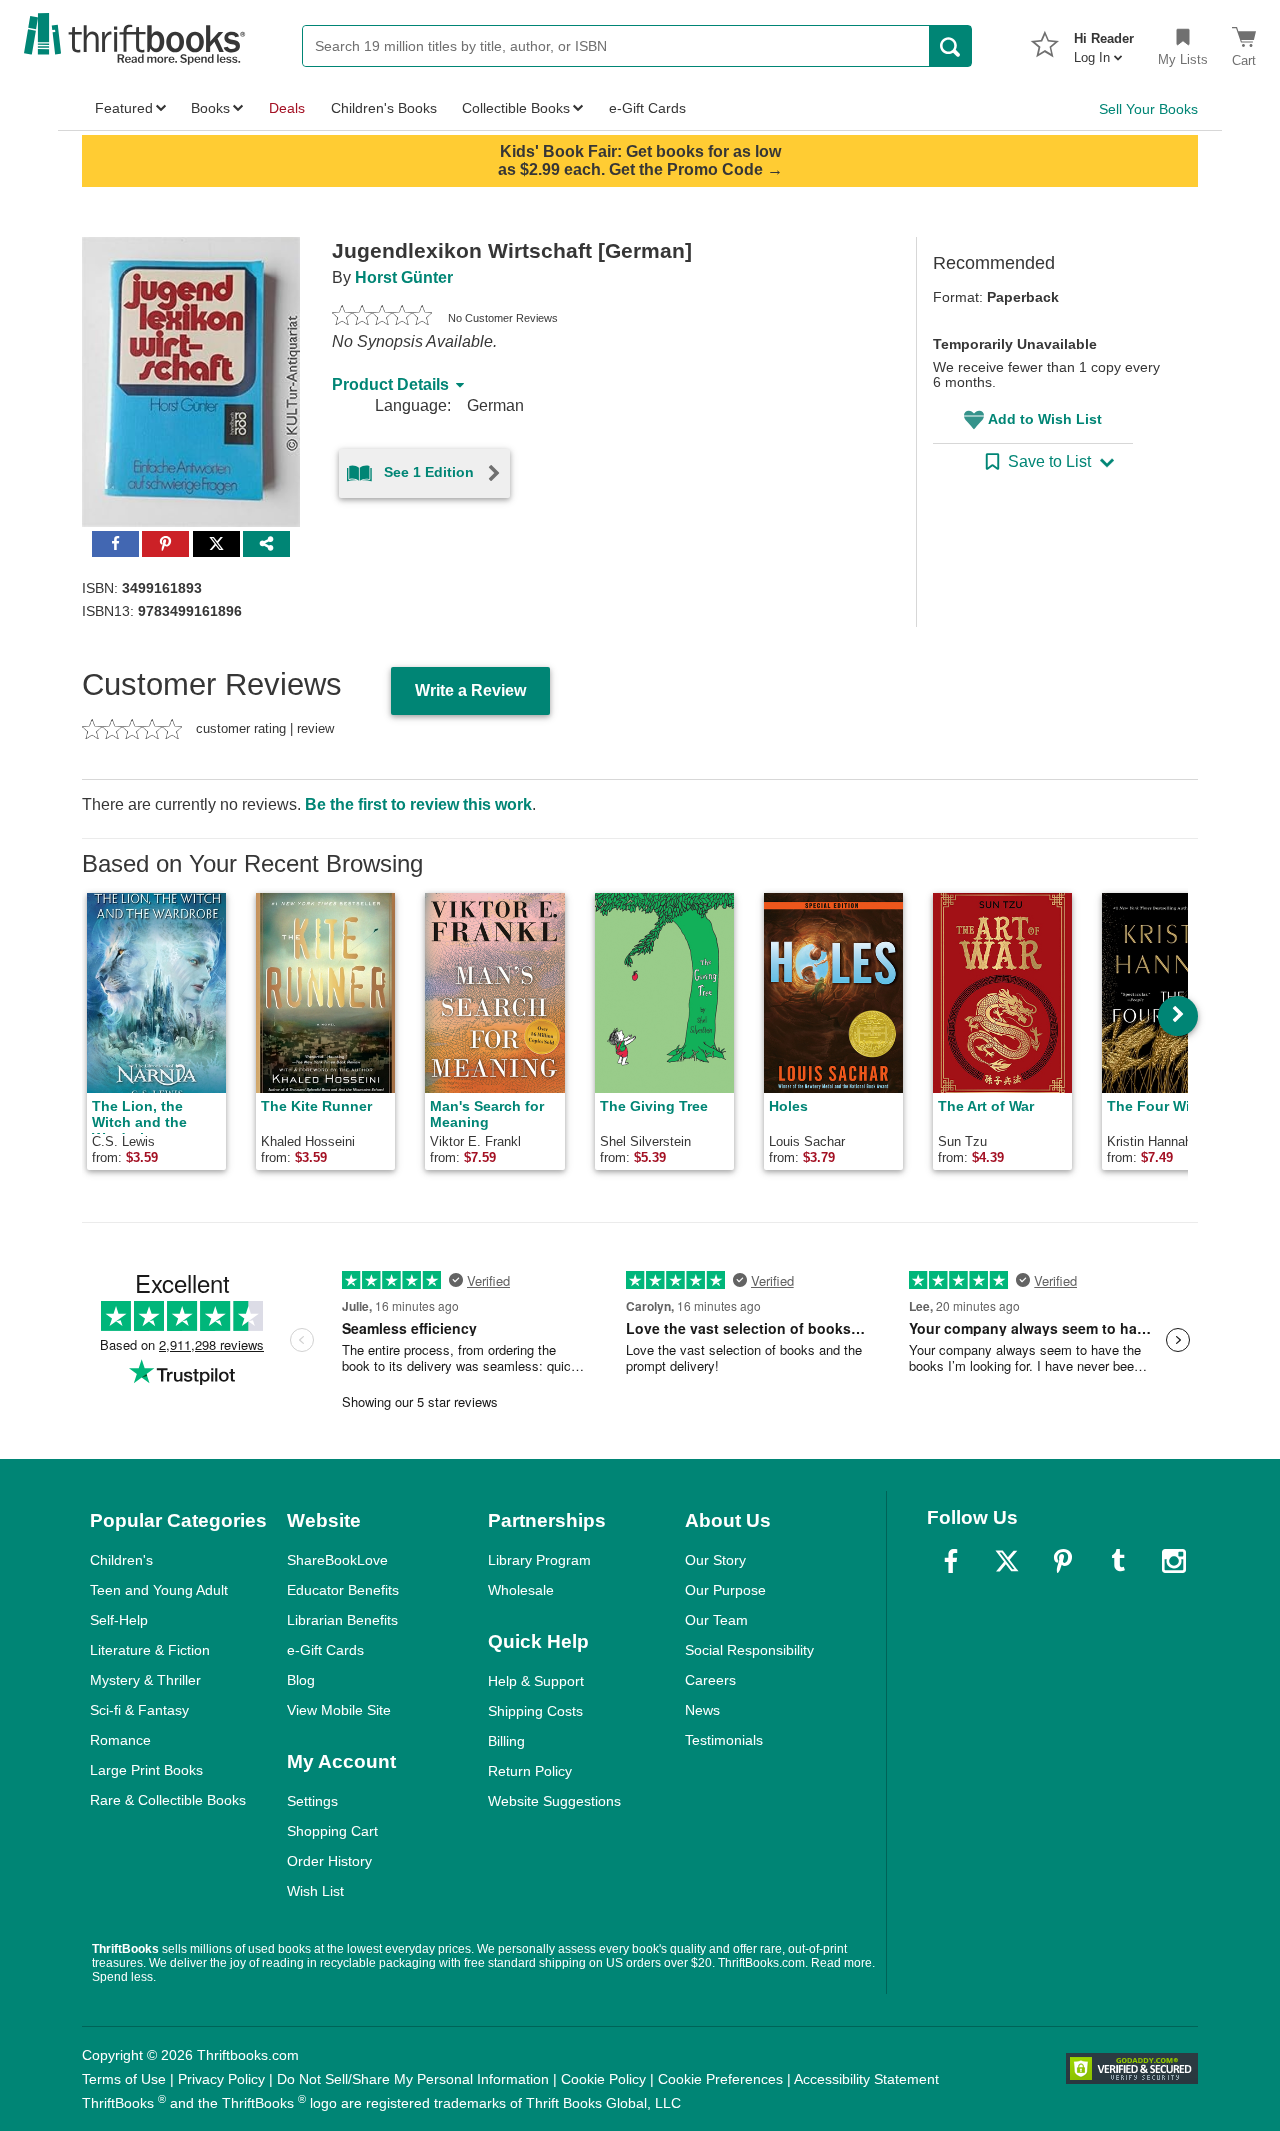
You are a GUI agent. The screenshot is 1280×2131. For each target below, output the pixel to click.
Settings (312, 1801)
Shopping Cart (332, 1831)
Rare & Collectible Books (168, 1800)
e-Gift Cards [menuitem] (647, 108)
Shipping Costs (535, 1711)
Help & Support (536, 1681)
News (702, 1710)
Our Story (715, 1560)
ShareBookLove (337, 1560)
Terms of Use (124, 2079)
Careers (710, 1680)
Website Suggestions (554, 1801)
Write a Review (470, 690)
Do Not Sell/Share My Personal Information (413, 2079)
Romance (120, 1740)
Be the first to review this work (418, 804)
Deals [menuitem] (287, 108)
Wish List (315, 1891)
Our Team (716, 1620)
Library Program (539, 1560)
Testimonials (724, 1740)
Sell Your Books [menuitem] (1148, 109)
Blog (301, 1680)
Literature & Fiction (150, 1650)
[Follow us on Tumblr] (1118, 1561)
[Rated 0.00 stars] (382, 318)
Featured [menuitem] (124, 108)
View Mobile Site (339, 1710)
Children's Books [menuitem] (384, 108)
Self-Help (119, 1620)
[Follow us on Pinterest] (1063, 1561)
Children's (121, 1560)
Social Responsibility (749, 1650)
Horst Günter (404, 277)
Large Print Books (146, 1770)
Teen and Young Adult (159, 1590)
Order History (329, 1861)
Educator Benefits (343, 1590)
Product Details (390, 384)
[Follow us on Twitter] (1007, 1561)
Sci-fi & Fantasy (139, 1710)
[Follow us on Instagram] (1174, 1561)
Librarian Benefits (342, 1620)
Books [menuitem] (210, 108)
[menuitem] (1104, 42)
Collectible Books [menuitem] (516, 108)
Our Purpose (725, 1590)
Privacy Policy (221, 2079)
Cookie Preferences (720, 2079)
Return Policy (530, 1771)
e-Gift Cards (325, 1650)
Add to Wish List (1045, 419)
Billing (506, 1741)
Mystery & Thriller (145, 1680)
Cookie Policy (603, 2079)
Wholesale (521, 1590)
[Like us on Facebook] (951, 1561)
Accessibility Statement (866, 2079)
